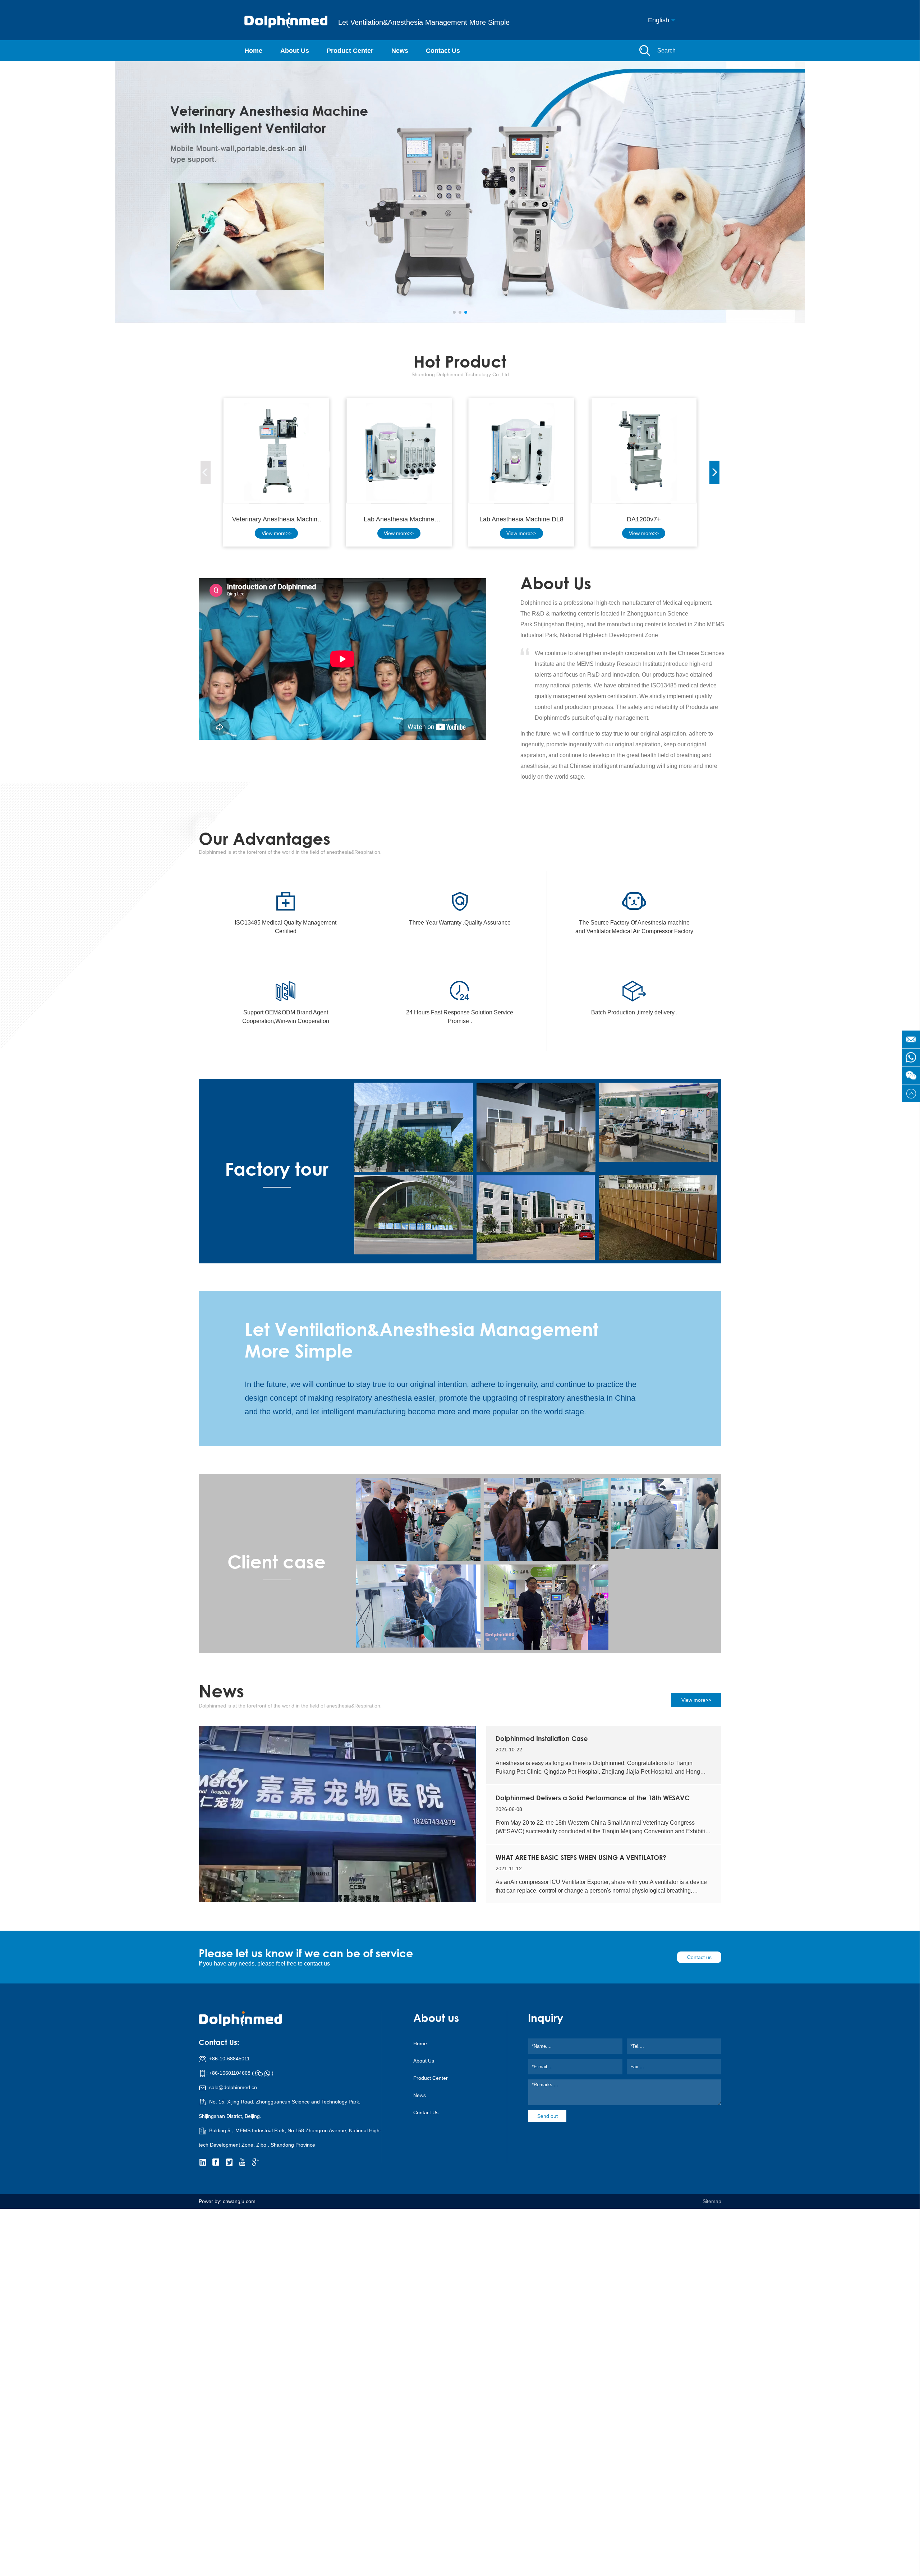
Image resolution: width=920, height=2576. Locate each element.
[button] (454, 312)
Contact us (699, 1957)
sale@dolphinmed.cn (233, 2087)
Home (253, 51)
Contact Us (443, 51)
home (420, 2043)
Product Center (350, 51)
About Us (295, 51)
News (400, 51)
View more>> (277, 533)
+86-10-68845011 (229, 2059)
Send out (548, 2116)
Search (666, 50)
